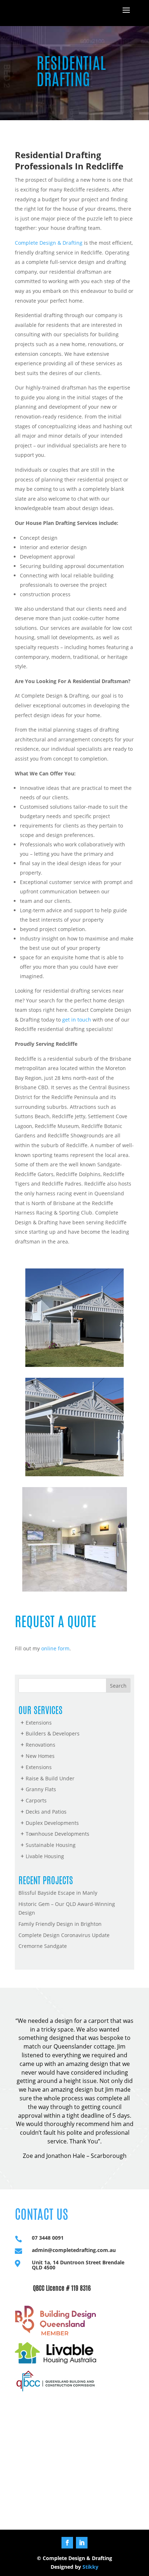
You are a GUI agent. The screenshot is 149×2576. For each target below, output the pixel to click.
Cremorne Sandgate (43, 1946)
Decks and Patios (46, 1812)
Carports (36, 1800)
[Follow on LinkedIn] (82, 2543)
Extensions (39, 1723)
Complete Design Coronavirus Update (64, 1935)
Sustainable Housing (51, 1845)
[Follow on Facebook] (67, 2543)
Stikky (90, 2567)
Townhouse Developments (58, 1834)
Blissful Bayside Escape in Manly (58, 1893)
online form (55, 1648)
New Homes (40, 1756)
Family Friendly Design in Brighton (60, 1924)
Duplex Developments (52, 1823)
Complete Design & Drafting (49, 243)
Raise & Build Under (50, 1778)
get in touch (77, 1020)
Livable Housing (45, 1856)
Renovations (41, 1745)
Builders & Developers (53, 1733)
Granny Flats (41, 1789)
